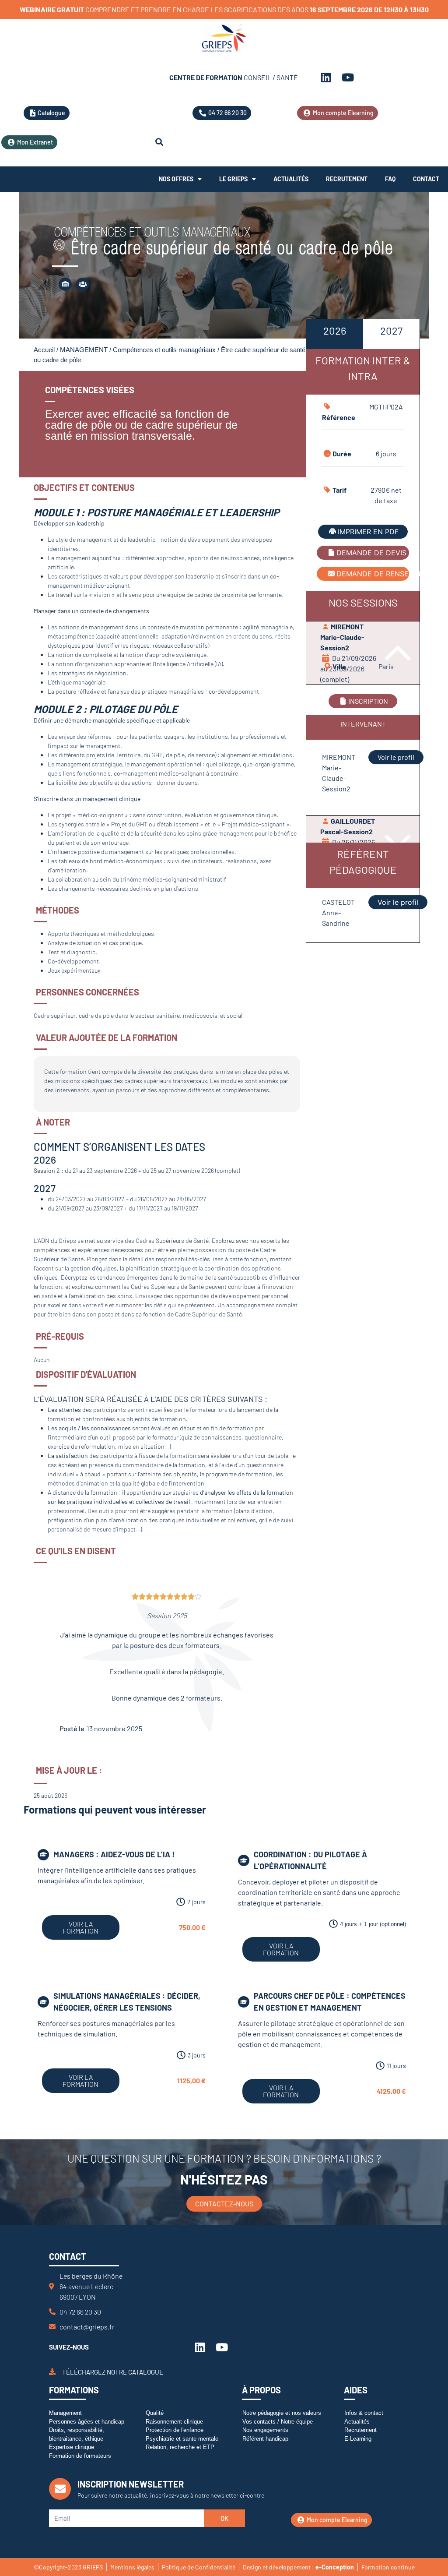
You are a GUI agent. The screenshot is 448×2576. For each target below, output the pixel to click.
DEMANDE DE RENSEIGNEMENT (373, 574)
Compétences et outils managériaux (164, 350)
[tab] (334, 334)
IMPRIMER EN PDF (368, 532)
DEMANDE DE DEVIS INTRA (373, 553)
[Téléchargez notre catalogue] (52, 2372)
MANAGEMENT (84, 350)
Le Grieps (233, 179)
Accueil (44, 350)
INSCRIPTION (368, 701)
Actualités (291, 179)
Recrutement (347, 179)
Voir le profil (396, 757)
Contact (426, 179)
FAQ (390, 179)
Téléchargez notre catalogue (113, 2371)
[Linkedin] (326, 78)
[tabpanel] (363, 614)
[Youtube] (348, 78)
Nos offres (176, 179)
